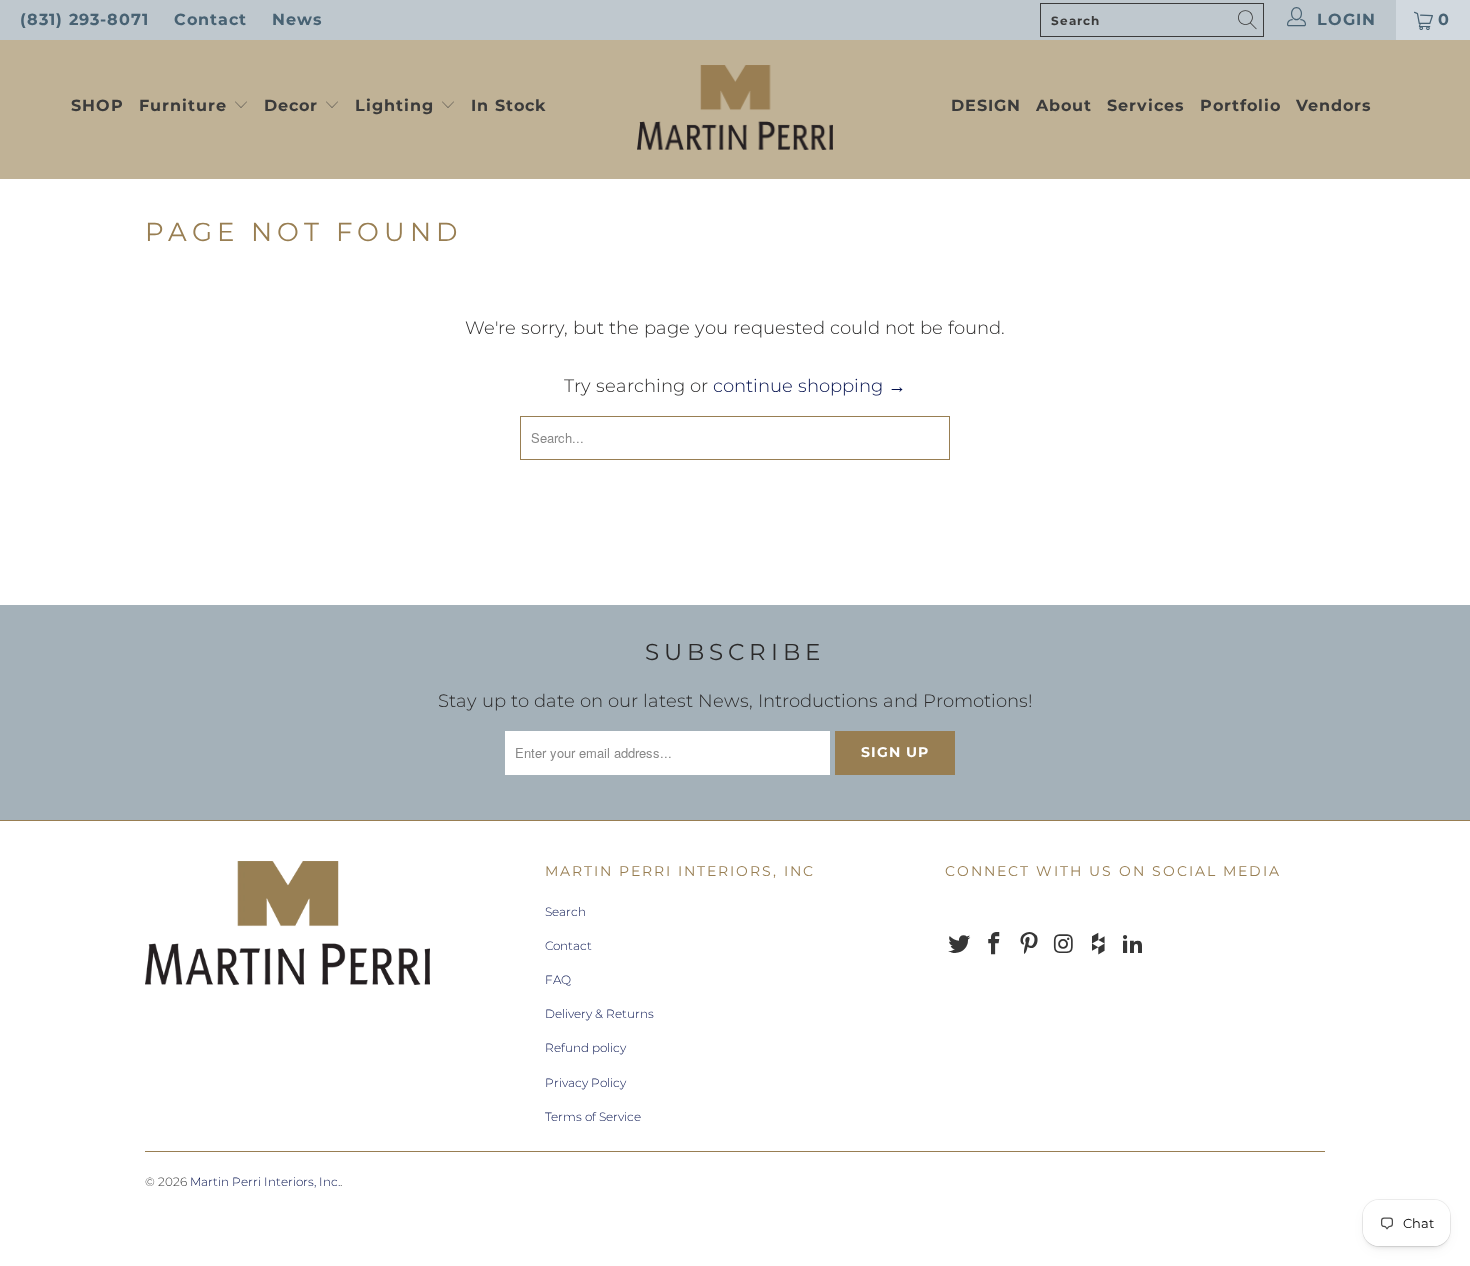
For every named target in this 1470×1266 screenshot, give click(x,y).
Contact (210, 19)
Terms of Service (593, 1116)
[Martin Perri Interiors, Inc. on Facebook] (995, 945)
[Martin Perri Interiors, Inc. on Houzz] (1099, 945)
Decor (294, 105)
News (297, 19)
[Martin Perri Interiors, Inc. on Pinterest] (1029, 945)
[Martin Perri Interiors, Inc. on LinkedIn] (1133, 945)
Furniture (183, 105)
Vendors (1334, 105)
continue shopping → (809, 386)
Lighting (397, 105)
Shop (97, 105)
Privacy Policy (585, 1082)
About (1064, 105)
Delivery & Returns (599, 1013)
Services (1146, 105)
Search (565, 911)
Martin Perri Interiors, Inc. (265, 1181)
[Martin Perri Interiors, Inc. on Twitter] (960, 945)
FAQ (558, 979)
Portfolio (1240, 105)
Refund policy (585, 1047)
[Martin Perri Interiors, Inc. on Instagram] (1064, 945)
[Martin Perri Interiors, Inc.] (734, 109)
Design (986, 105)
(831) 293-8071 (84, 19)
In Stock (508, 105)
